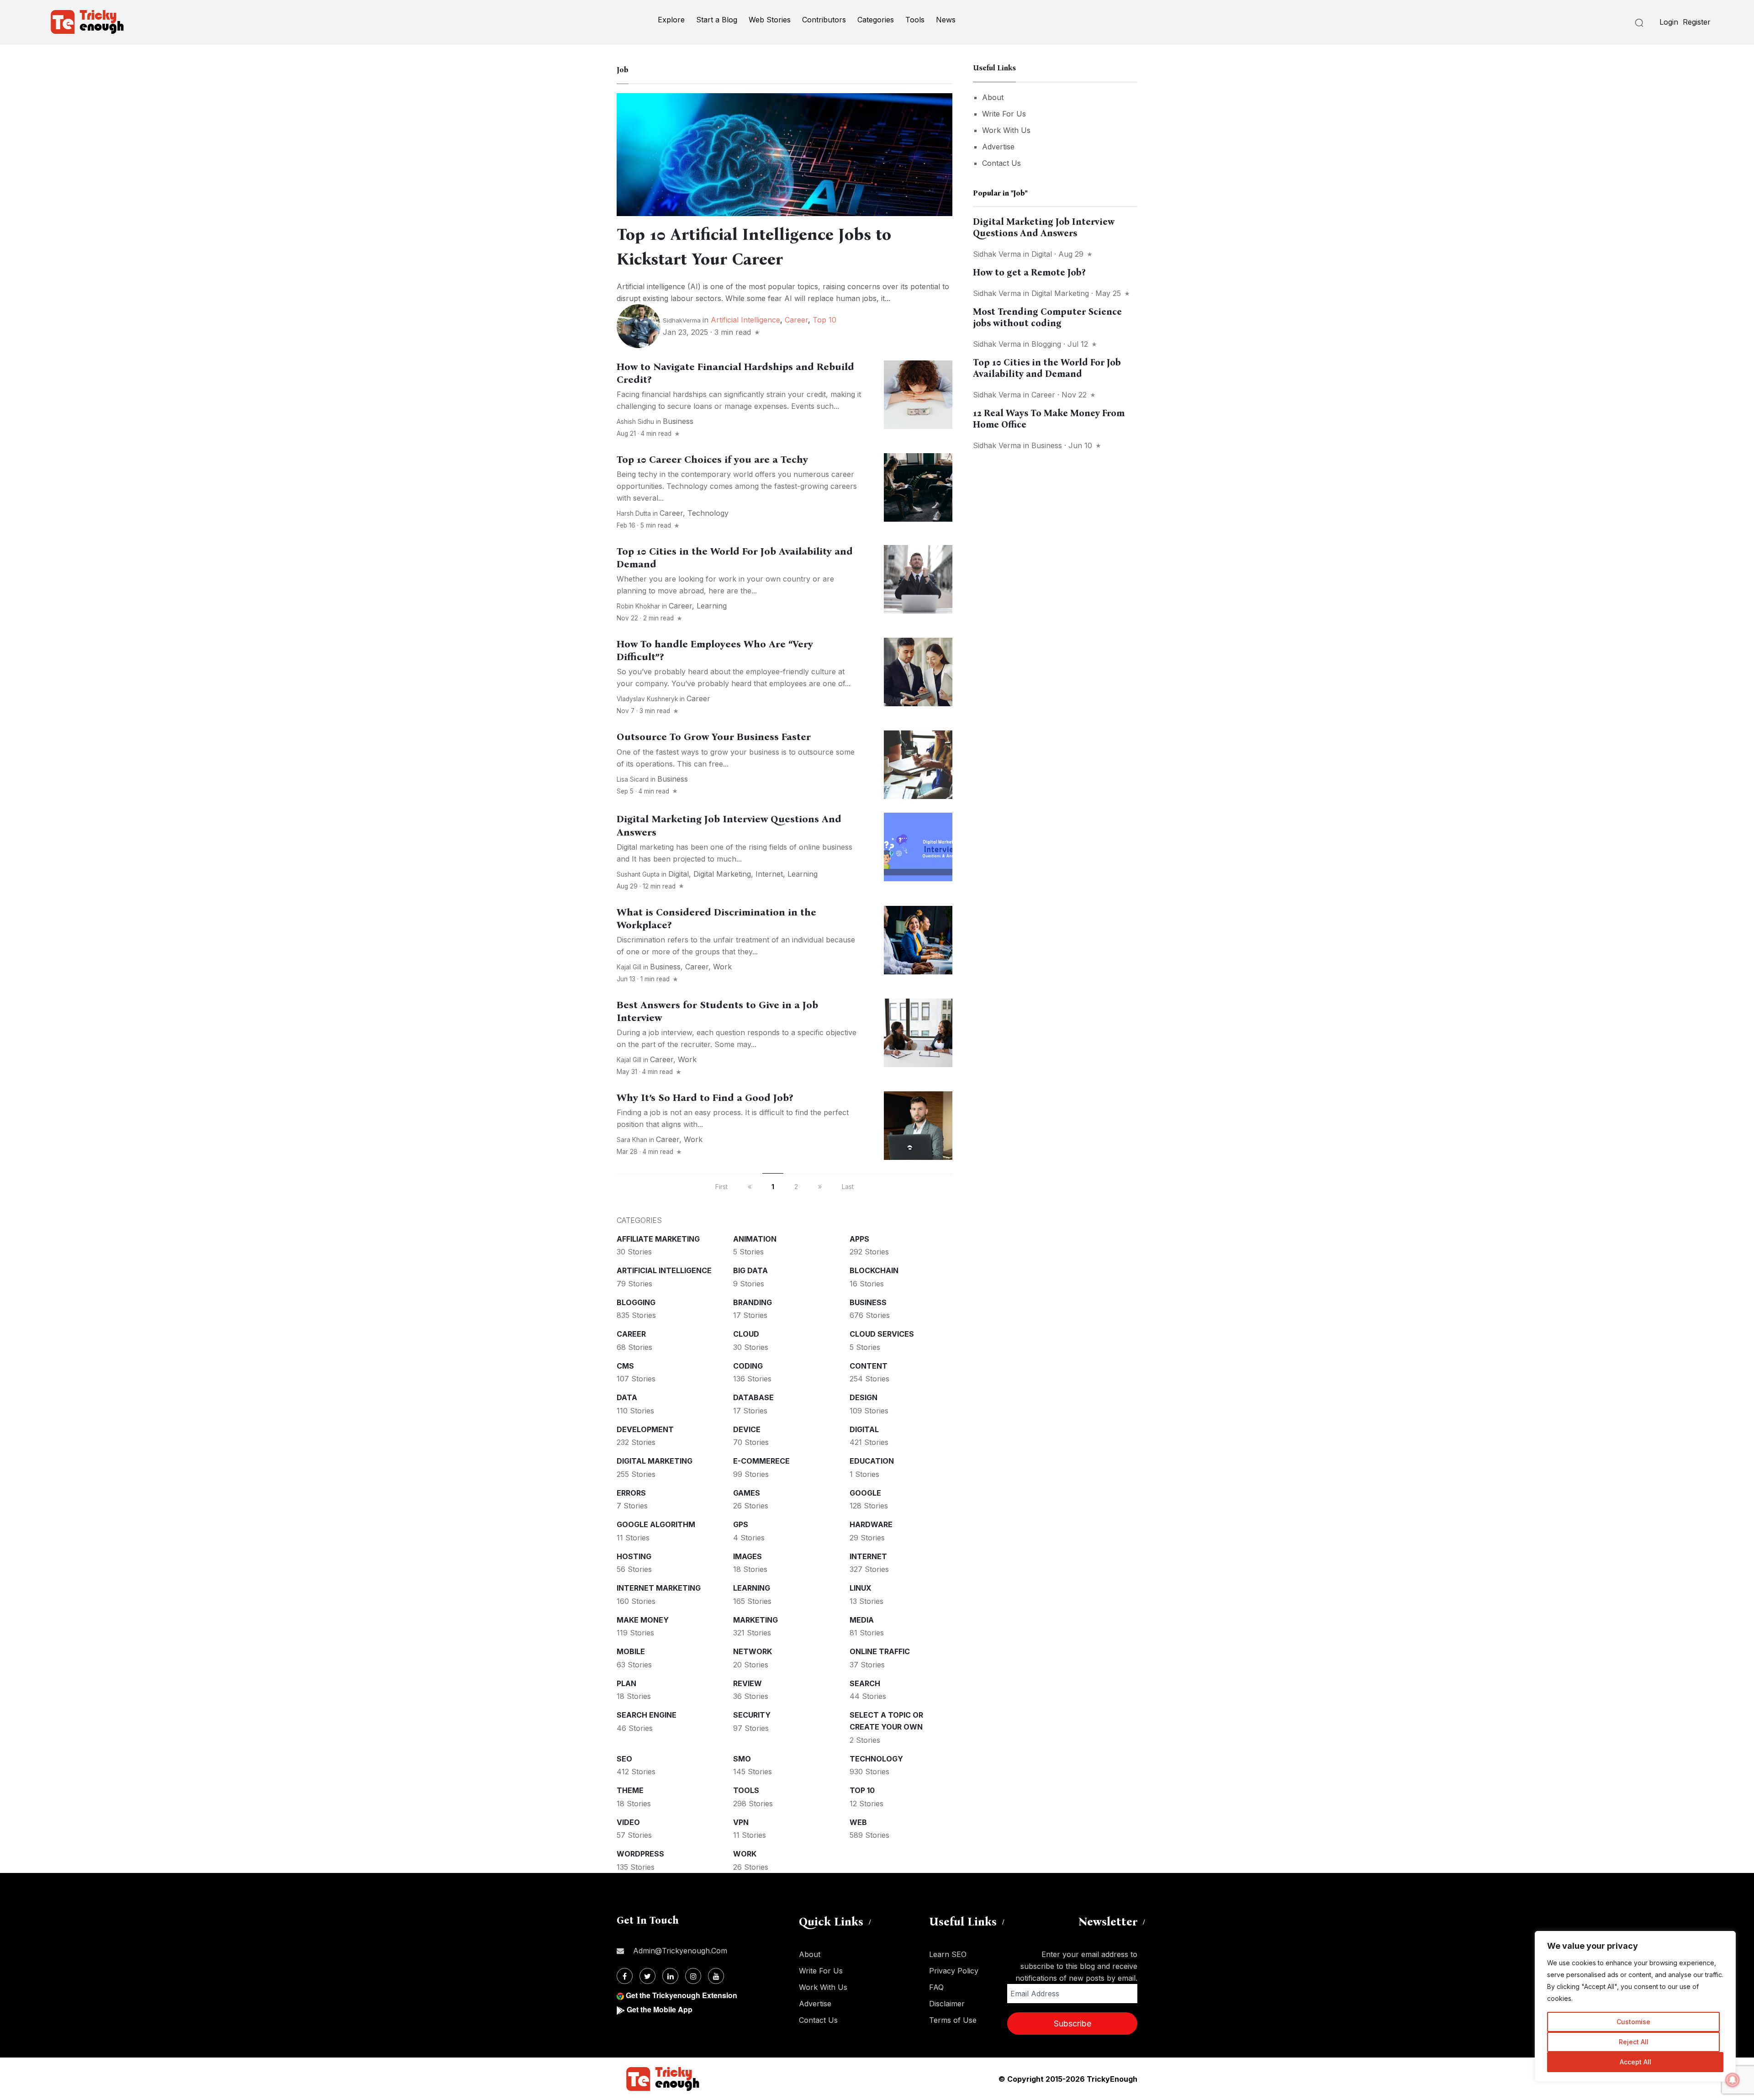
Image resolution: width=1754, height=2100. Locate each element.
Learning (712, 606)
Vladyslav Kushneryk (647, 699)
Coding (748, 1366)
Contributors (824, 20)
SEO (624, 1759)
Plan (626, 1683)
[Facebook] (625, 1976)
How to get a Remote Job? (1029, 272)
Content (869, 1366)
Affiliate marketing (658, 1239)
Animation (755, 1239)
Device (747, 1429)
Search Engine (647, 1715)
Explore (671, 20)
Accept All (1635, 2062)
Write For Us (1004, 114)
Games (747, 1493)
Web (858, 1822)
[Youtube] (716, 1976)
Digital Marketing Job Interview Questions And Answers (1044, 227)
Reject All (1634, 2042)
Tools (915, 20)
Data (627, 1397)
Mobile (631, 1651)
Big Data (750, 1270)
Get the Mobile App (660, 2009)
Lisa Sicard (633, 779)
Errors (631, 1493)
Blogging (636, 1302)
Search (865, 1683)
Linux (861, 1588)
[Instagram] (693, 1976)
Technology (708, 513)
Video (628, 1822)
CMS (625, 1366)
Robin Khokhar (638, 606)
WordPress (640, 1854)
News (946, 20)
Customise (1633, 2022)
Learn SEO (948, 1954)
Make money (643, 1620)
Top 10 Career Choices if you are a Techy (712, 460)
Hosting (634, 1556)
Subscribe (1072, 2023)
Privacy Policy (954, 1971)
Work (722, 967)
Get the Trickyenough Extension (682, 1995)
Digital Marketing (722, 874)
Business (678, 421)
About (993, 97)
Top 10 (824, 320)
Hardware (871, 1524)
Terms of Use (953, 2020)
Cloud (746, 1334)
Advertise (998, 147)
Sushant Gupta (638, 874)
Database (753, 1397)
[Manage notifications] (1733, 2080)
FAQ (936, 1987)
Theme (630, 1790)
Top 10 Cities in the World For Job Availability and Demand (1047, 368)
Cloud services (882, 1334)
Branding (753, 1302)
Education (872, 1461)
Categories (876, 20)
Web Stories (770, 20)
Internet (769, 874)
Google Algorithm (656, 1524)
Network (753, 1651)
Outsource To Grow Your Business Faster (714, 737)
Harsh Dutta (634, 513)
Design (864, 1397)
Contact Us (1001, 163)
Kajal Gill (629, 967)
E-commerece (761, 1461)
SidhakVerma (682, 320)
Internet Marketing (659, 1588)
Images (748, 1556)
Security (752, 1715)
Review (748, 1683)
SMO (742, 1759)
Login (1669, 22)
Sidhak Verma (997, 254)
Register (1697, 22)
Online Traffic (880, 1651)
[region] (1635, 2006)
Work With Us (1006, 130)
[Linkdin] (670, 1976)
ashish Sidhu (635, 422)
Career (796, 320)
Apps (859, 1239)
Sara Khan (632, 1140)
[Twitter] (647, 1976)
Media (862, 1620)
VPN (741, 1822)
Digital (679, 874)
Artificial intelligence (745, 320)
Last (848, 1187)
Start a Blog (717, 20)
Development (645, 1429)
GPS (741, 1524)
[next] (820, 1187)
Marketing (755, 1620)
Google (865, 1493)
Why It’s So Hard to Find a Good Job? (705, 1098)
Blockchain (874, 1270)
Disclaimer (947, 2004)
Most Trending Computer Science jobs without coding (1047, 317)
